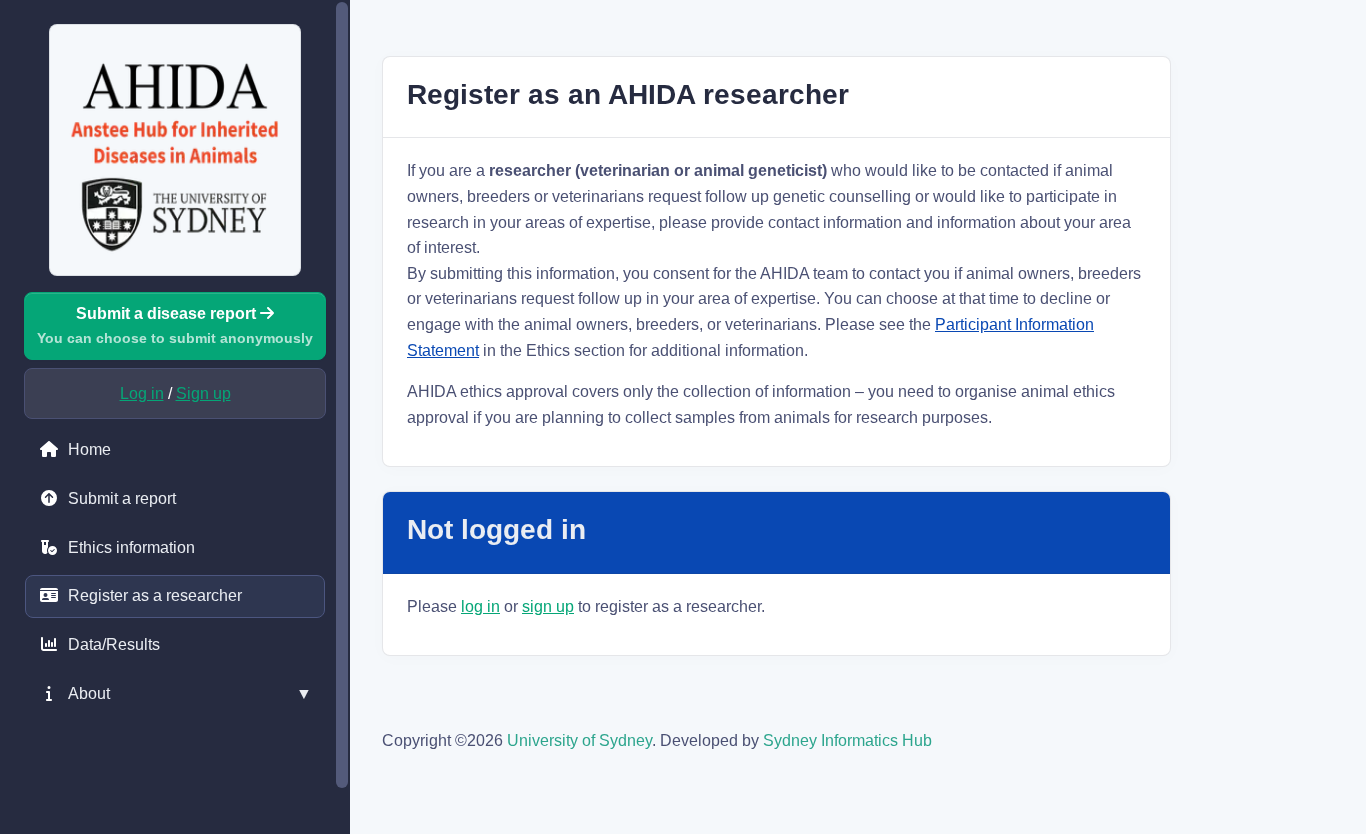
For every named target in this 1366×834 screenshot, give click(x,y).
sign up (548, 606)
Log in (142, 393)
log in (480, 606)
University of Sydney (579, 740)
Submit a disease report (175, 325)
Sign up (203, 393)
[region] (175, 417)
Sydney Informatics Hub (847, 740)
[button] (175, 694)
